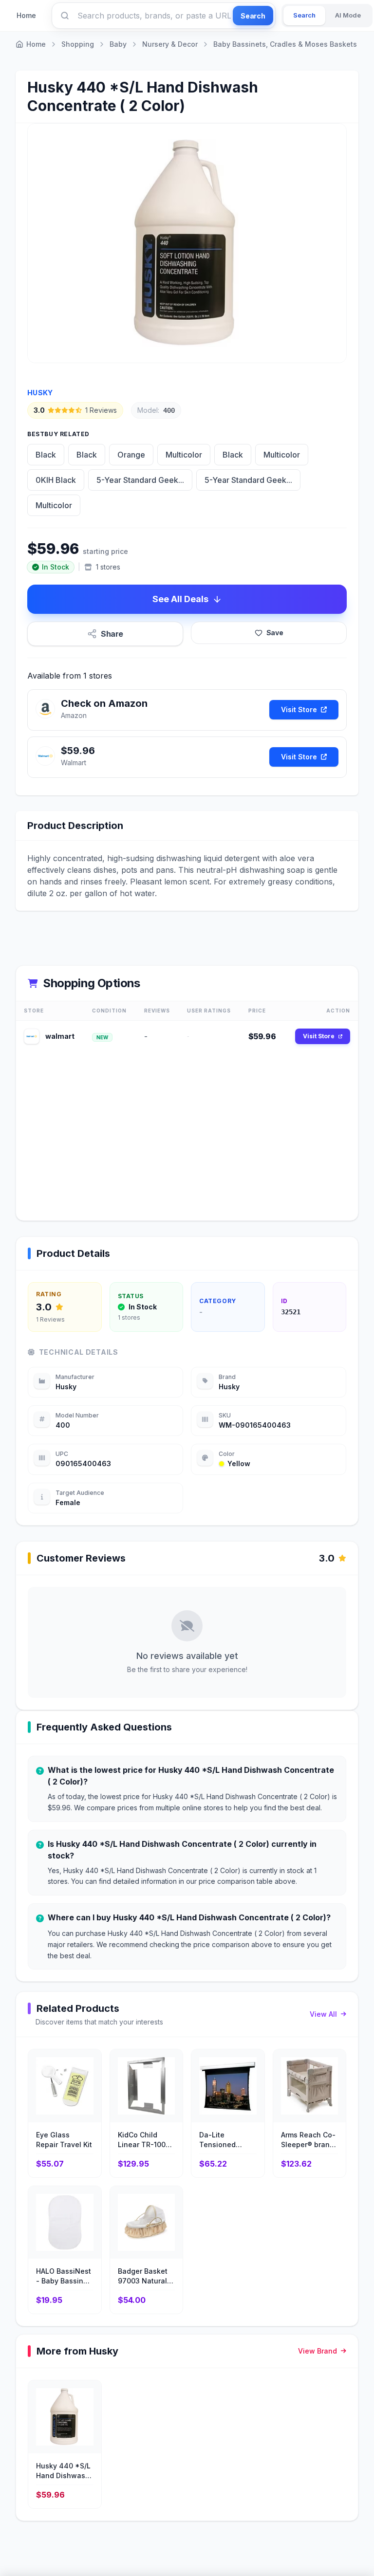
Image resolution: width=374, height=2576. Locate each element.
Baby (118, 44)
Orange (131, 455)
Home (26, 15)
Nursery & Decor (170, 44)
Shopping (78, 44)
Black (46, 455)
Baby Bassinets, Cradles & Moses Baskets (285, 44)
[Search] (65, 16)
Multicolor (184, 455)
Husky (40, 393)
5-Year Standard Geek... (140, 480)
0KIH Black (56, 480)
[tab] (304, 16)
